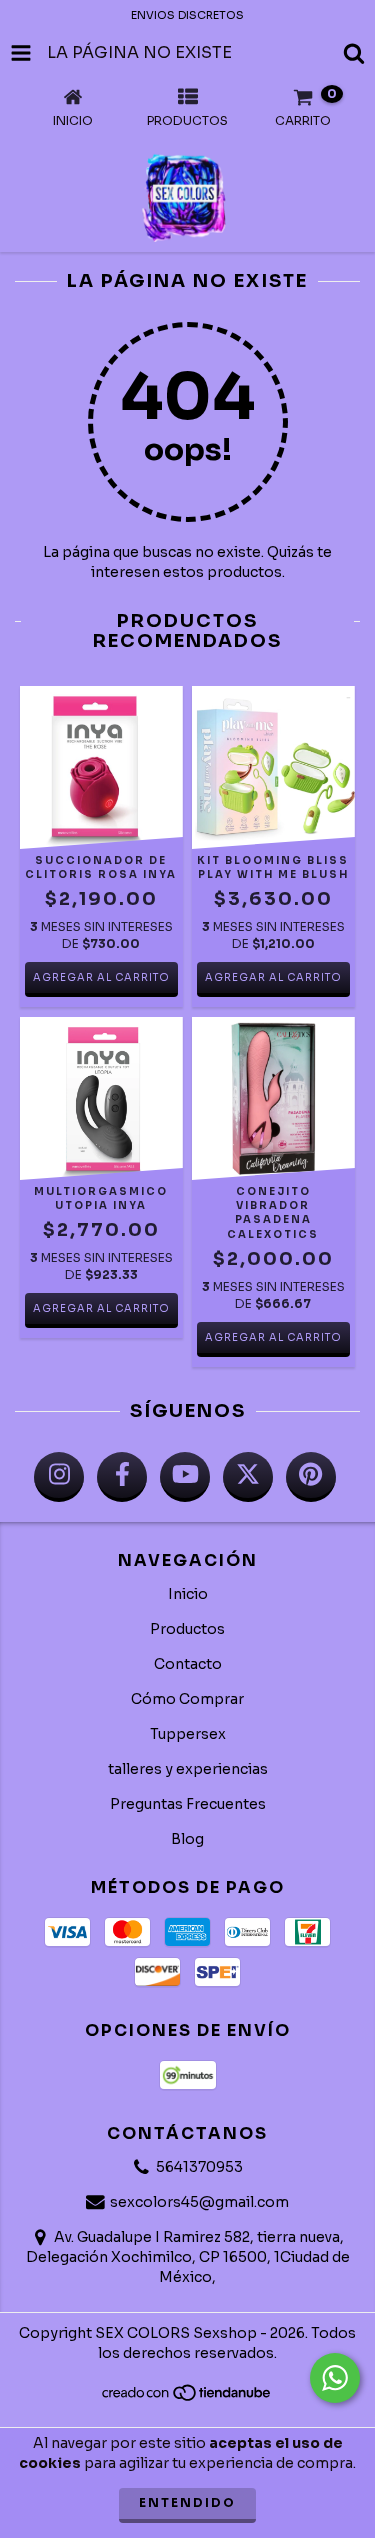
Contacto (188, 1664)
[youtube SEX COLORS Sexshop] (185, 1477)
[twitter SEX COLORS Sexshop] (248, 1477)
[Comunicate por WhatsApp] (335, 2378)
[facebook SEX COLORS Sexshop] (122, 1477)
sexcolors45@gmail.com (199, 2202)
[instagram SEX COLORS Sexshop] (59, 1477)
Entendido (187, 2502)
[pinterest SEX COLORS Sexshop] (311, 1477)
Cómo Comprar (187, 1699)
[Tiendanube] (187, 2398)
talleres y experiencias (188, 1769)
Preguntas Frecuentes (188, 1804)
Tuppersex (188, 1734)
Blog (187, 1839)
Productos (187, 1629)
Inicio (188, 1594)
